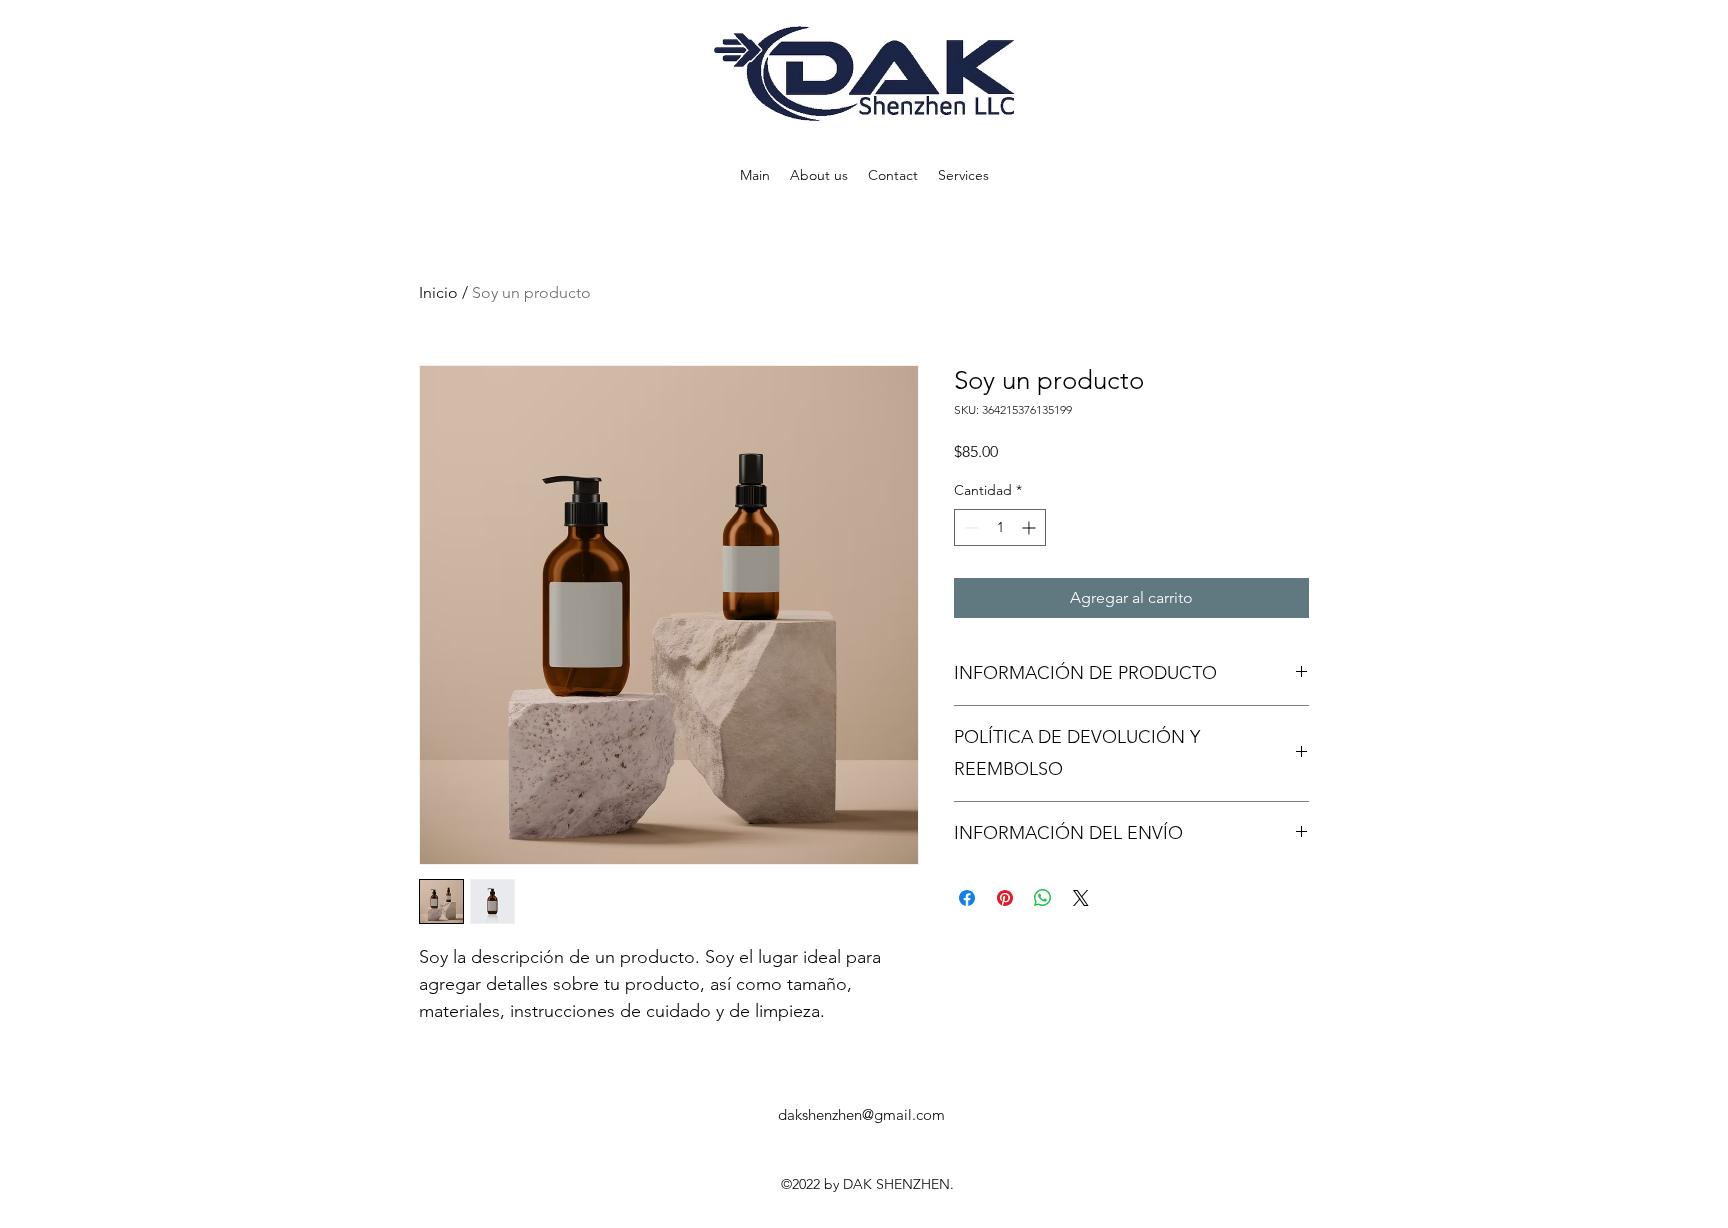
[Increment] (1030, 527)
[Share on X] (1081, 898)
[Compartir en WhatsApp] (1043, 898)
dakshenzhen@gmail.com (861, 1114)
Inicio (438, 292)
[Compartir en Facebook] (967, 898)
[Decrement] (969, 527)
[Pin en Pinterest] (1005, 898)
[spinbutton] (1000, 527)
